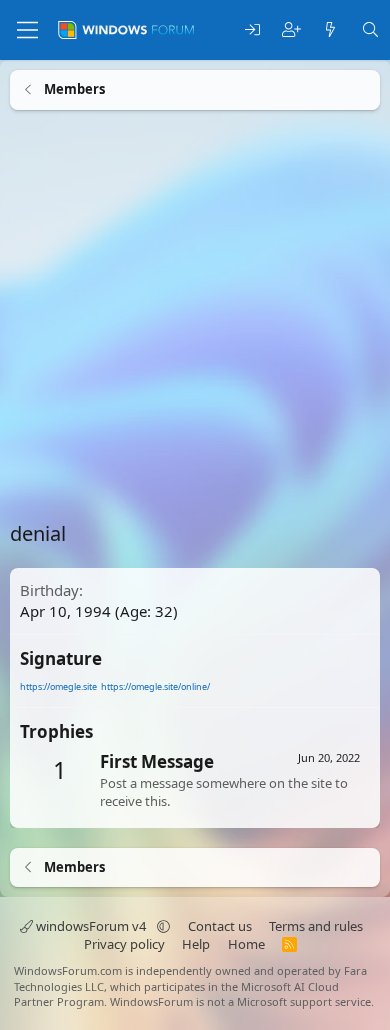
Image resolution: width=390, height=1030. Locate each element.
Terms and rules (316, 926)
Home (246, 944)
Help (196, 944)
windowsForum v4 (91, 926)
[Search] (370, 30)
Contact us (220, 926)
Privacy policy (124, 944)
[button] (163, 926)
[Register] (291, 30)
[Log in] (252, 30)
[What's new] (330, 30)
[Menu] (27, 30)
